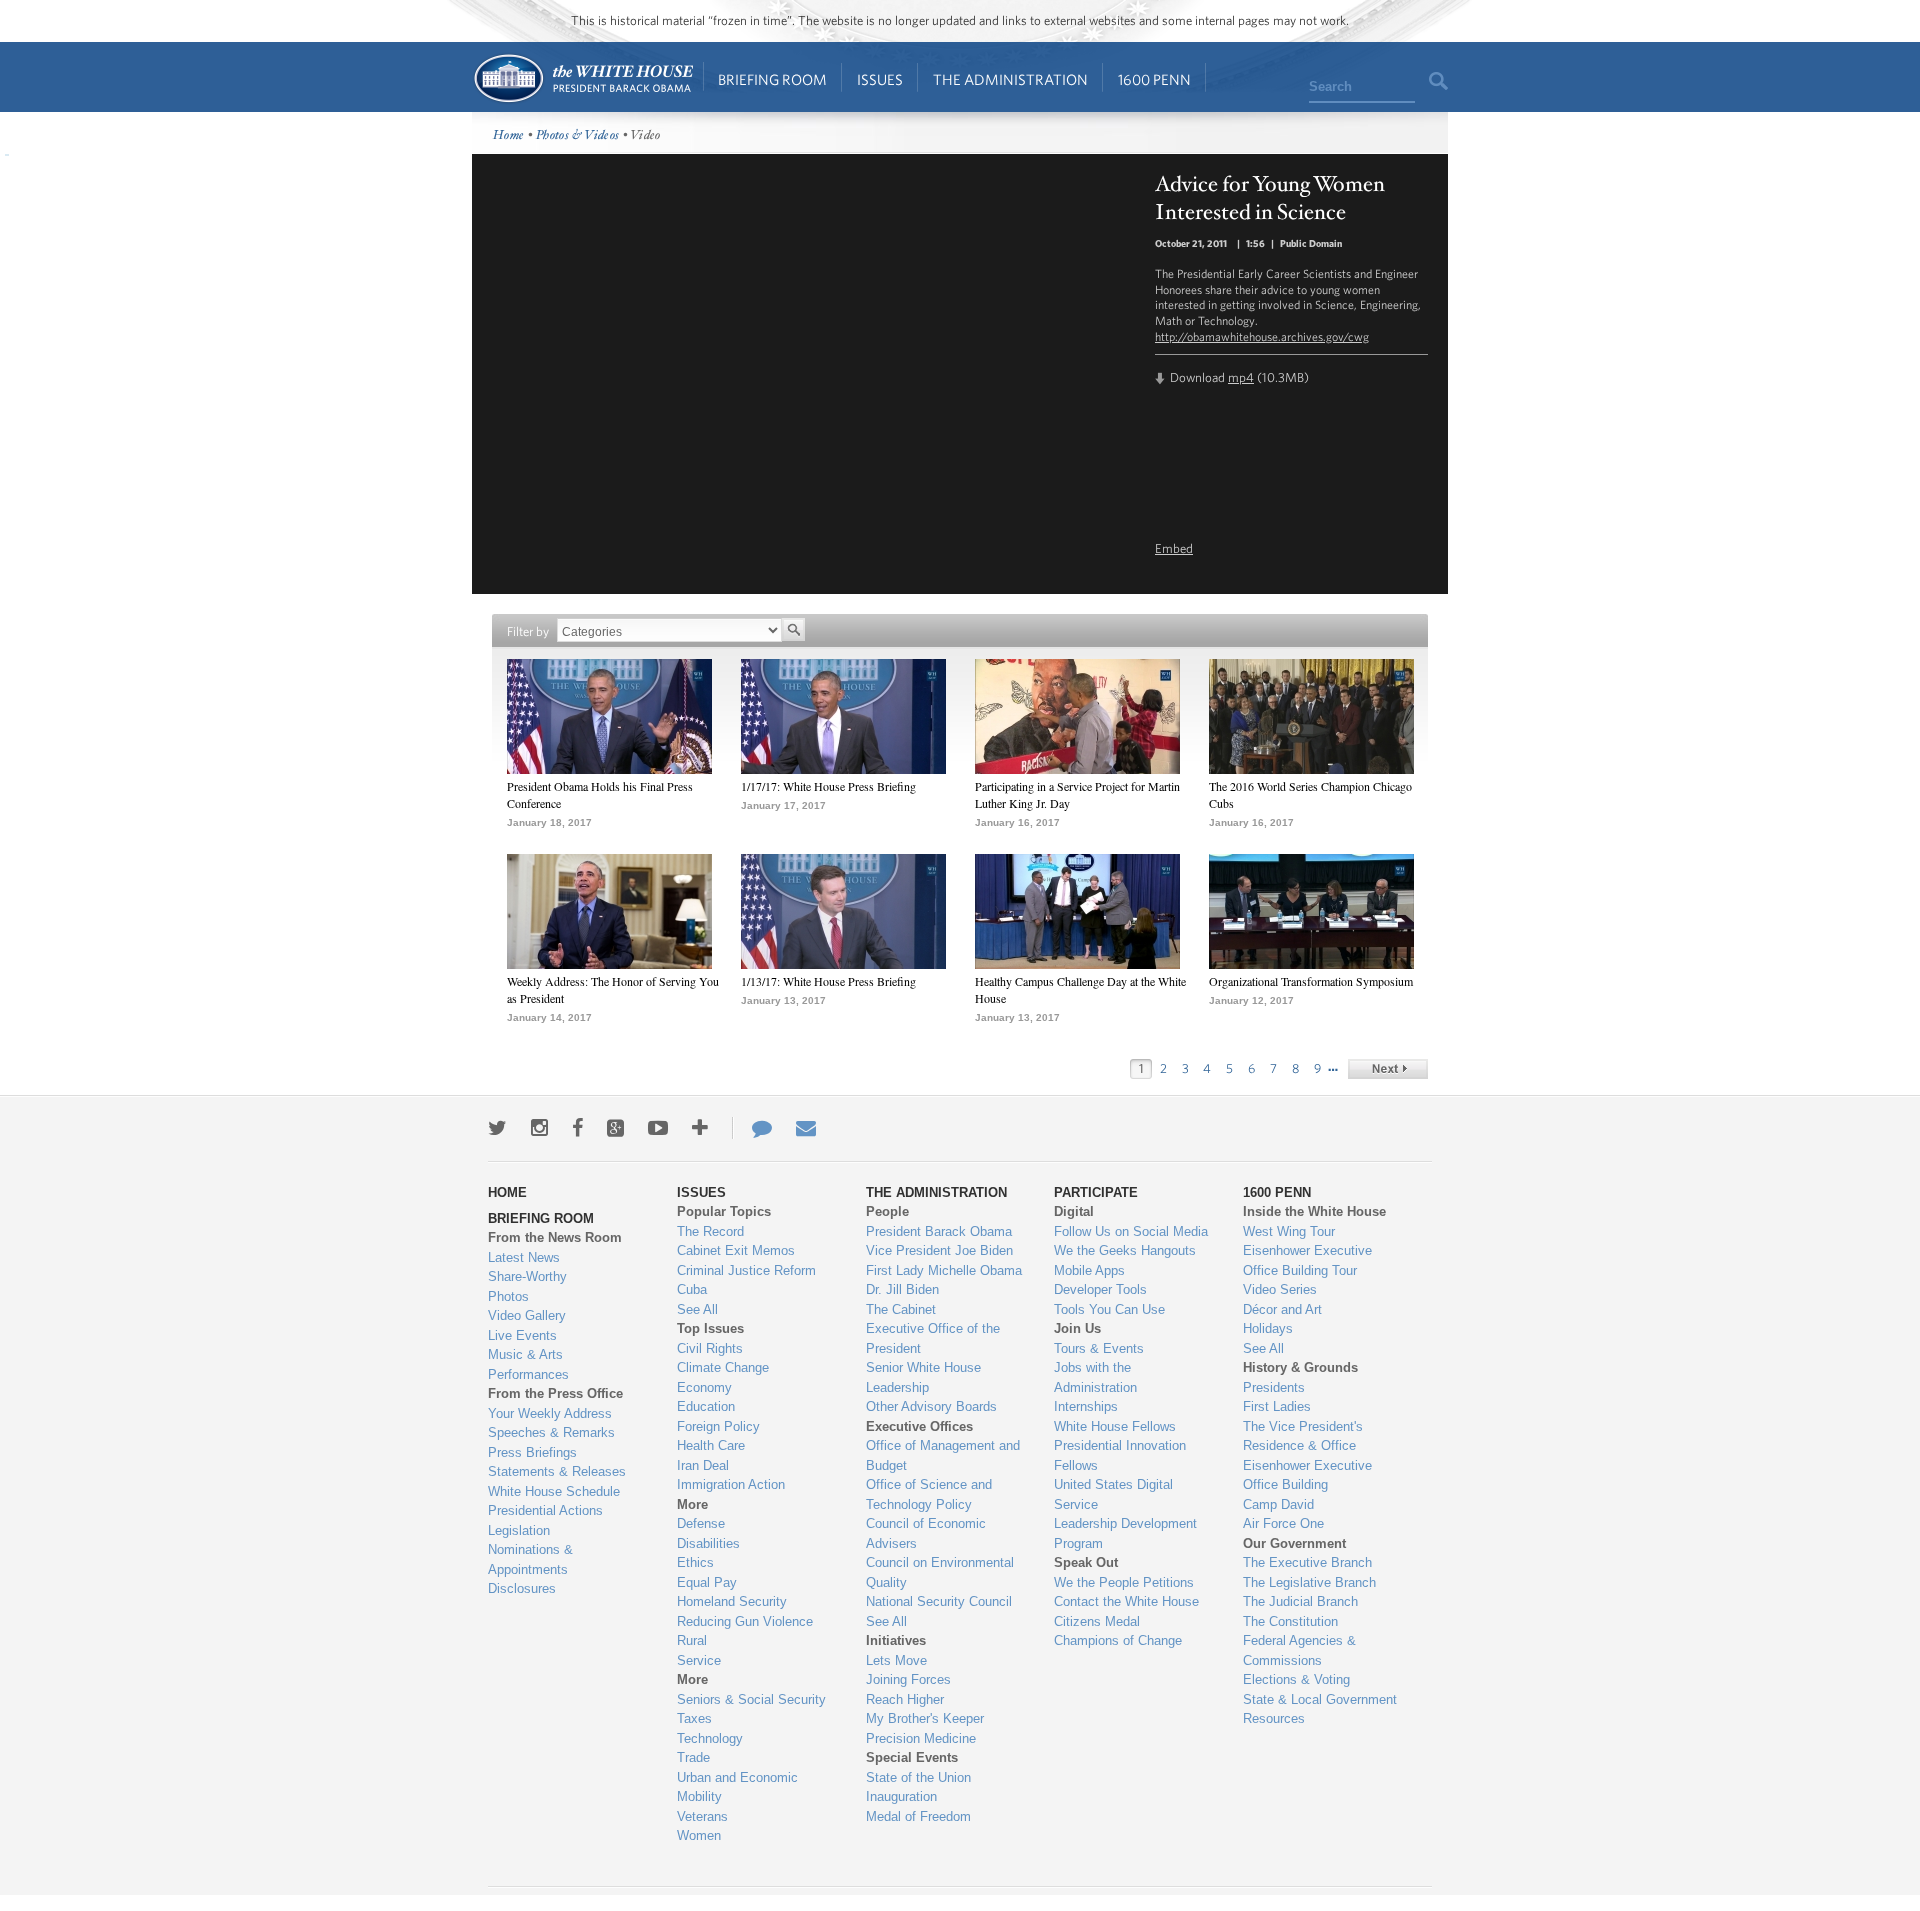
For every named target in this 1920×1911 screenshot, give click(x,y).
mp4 (1241, 377)
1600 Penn (1154, 79)
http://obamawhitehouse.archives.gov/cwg (1262, 336)
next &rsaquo (1388, 1069)
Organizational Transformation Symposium (1311, 981)
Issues (880, 79)
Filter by (528, 631)
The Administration (1010, 79)
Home (582, 78)
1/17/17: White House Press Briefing (828, 786)
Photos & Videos (578, 135)
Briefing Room (772, 79)
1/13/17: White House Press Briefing (828, 981)
